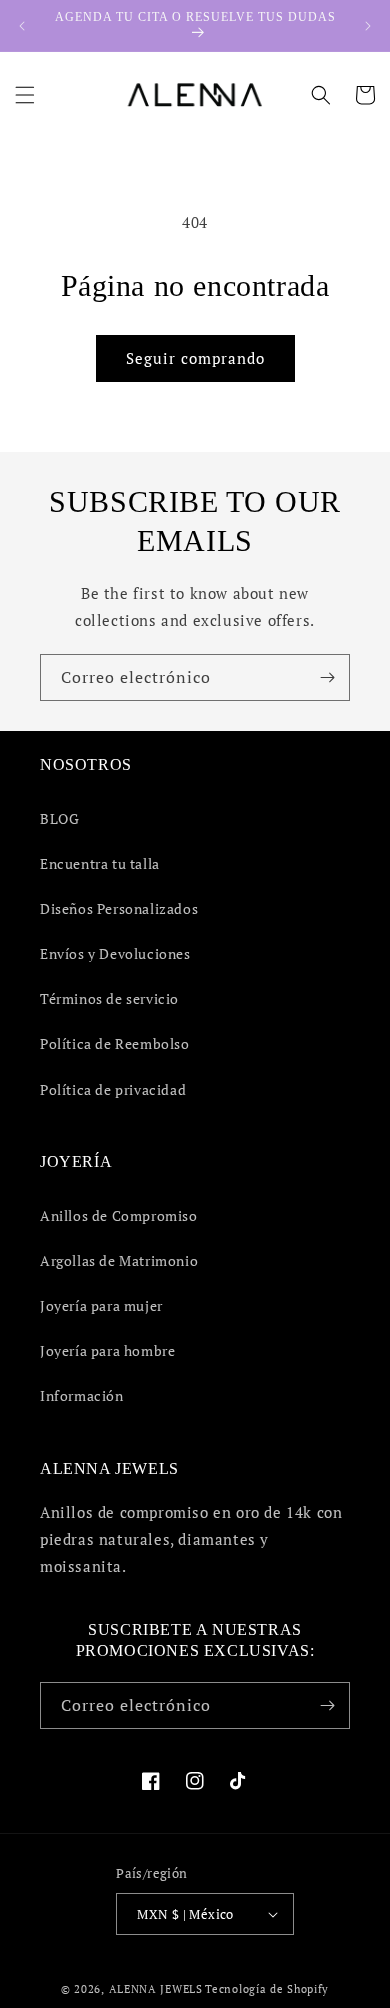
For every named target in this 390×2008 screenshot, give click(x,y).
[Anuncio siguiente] (368, 26)
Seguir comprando (195, 358)
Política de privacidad (113, 1089)
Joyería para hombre (107, 1350)
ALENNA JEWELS (156, 1989)
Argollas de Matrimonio (119, 1260)
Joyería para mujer (101, 1305)
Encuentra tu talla (100, 863)
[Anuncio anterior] (22, 26)
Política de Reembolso (115, 1043)
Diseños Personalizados (119, 908)
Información (82, 1395)
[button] (25, 95)
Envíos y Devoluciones (115, 953)
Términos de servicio (109, 998)
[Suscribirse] (327, 677)
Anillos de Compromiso (119, 1215)
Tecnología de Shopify (267, 1989)
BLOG (59, 818)
